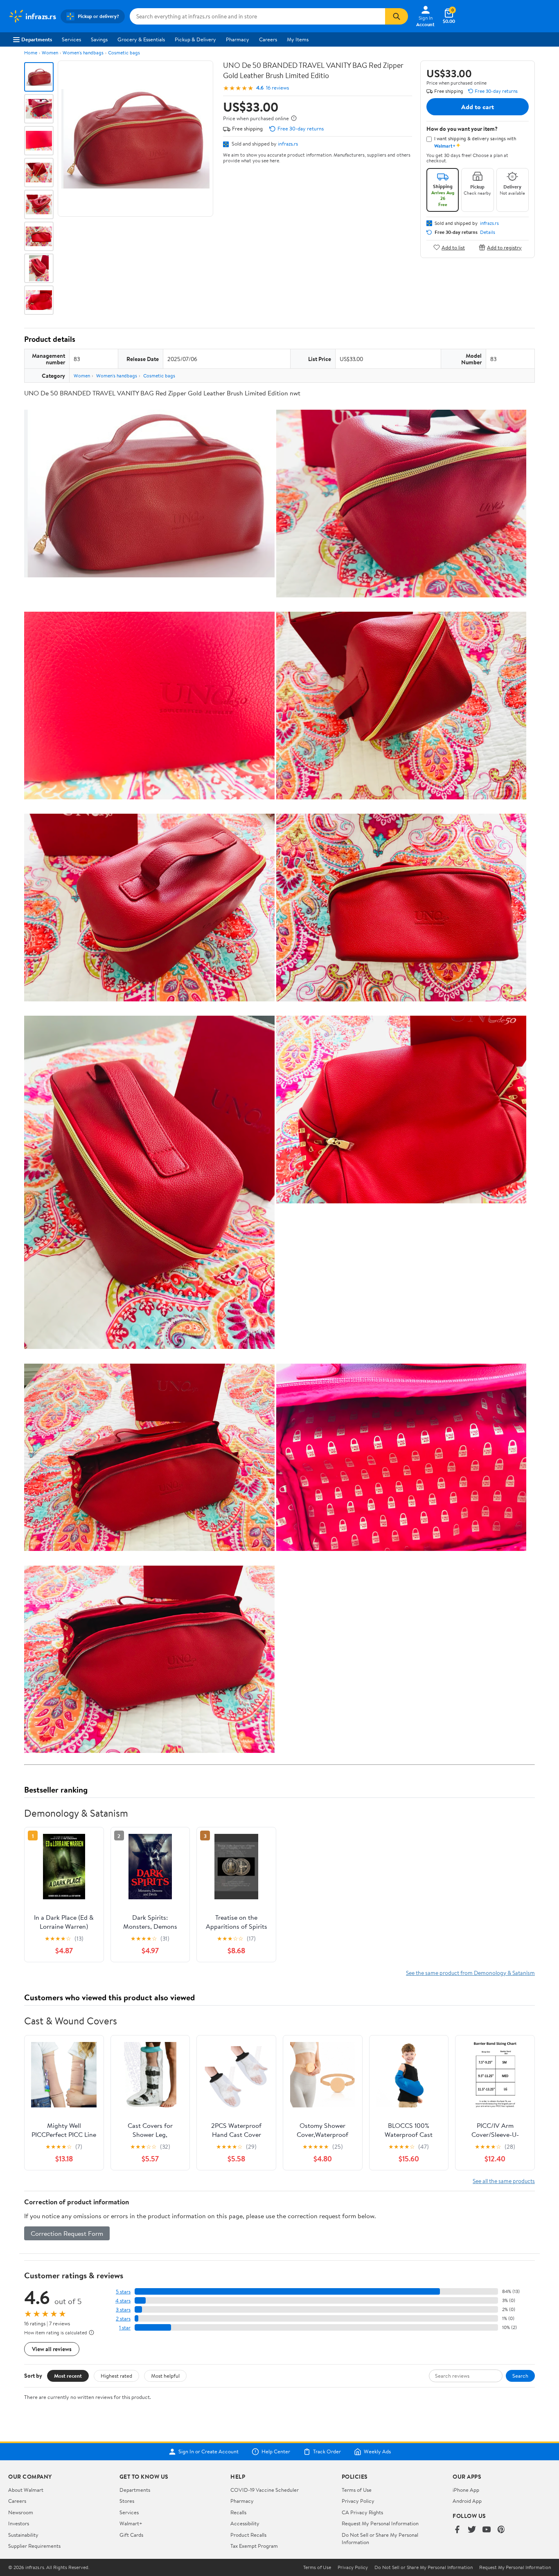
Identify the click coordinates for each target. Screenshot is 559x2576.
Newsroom (21, 2512)
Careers (268, 39)
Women (50, 53)
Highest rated (116, 2376)
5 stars (123, 2292)
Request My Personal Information (380, 2523)
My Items (298, 39)
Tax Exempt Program (254, 2546)
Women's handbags (83, 53)
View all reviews (52, 2349)
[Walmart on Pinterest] (501, 2530)
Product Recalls (248, 2535)
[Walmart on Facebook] (457, 2530)
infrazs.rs (288, 144)
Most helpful (165, 2376)
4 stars (123, 2301)
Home (31, 53)
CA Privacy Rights (362, 2512)
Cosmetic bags (124, 53)
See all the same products (504, 2181)
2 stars (123, 2319)
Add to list (453, 247)
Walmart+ (131, 2523)
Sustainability (23, 2535)
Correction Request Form (67, 2233)
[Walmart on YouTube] (487, 2530)
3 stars (123, 2310)
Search (520, 2376)
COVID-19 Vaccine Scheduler (265, 2490)
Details (488, 232)
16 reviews (277, 88)
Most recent (68, 2376)
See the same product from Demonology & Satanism (470, 1973)
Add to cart (478, 107)
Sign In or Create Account (208, 2452)
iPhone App (466, 2490)
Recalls (238, 2512)
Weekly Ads (377, 2452)
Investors (19, 2523)
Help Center (276, 2452)
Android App (467, 2501)
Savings (99, 39)
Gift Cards (131, 2535)
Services (71, 39)
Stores (127, 2501)
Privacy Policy (358, 2501)
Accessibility (245, 2523)
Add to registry (504, 247)
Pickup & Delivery (195, 39)
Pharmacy (238, 39)
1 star (125, 2328)
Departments (37, 39)
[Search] (397, 16)
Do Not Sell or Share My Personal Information (424, 2567)
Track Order (327, 2452)
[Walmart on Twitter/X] (472, 2530)
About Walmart (26, 2490)
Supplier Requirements (34, 2546)
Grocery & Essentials (141, 39)
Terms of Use (357, 2490)
